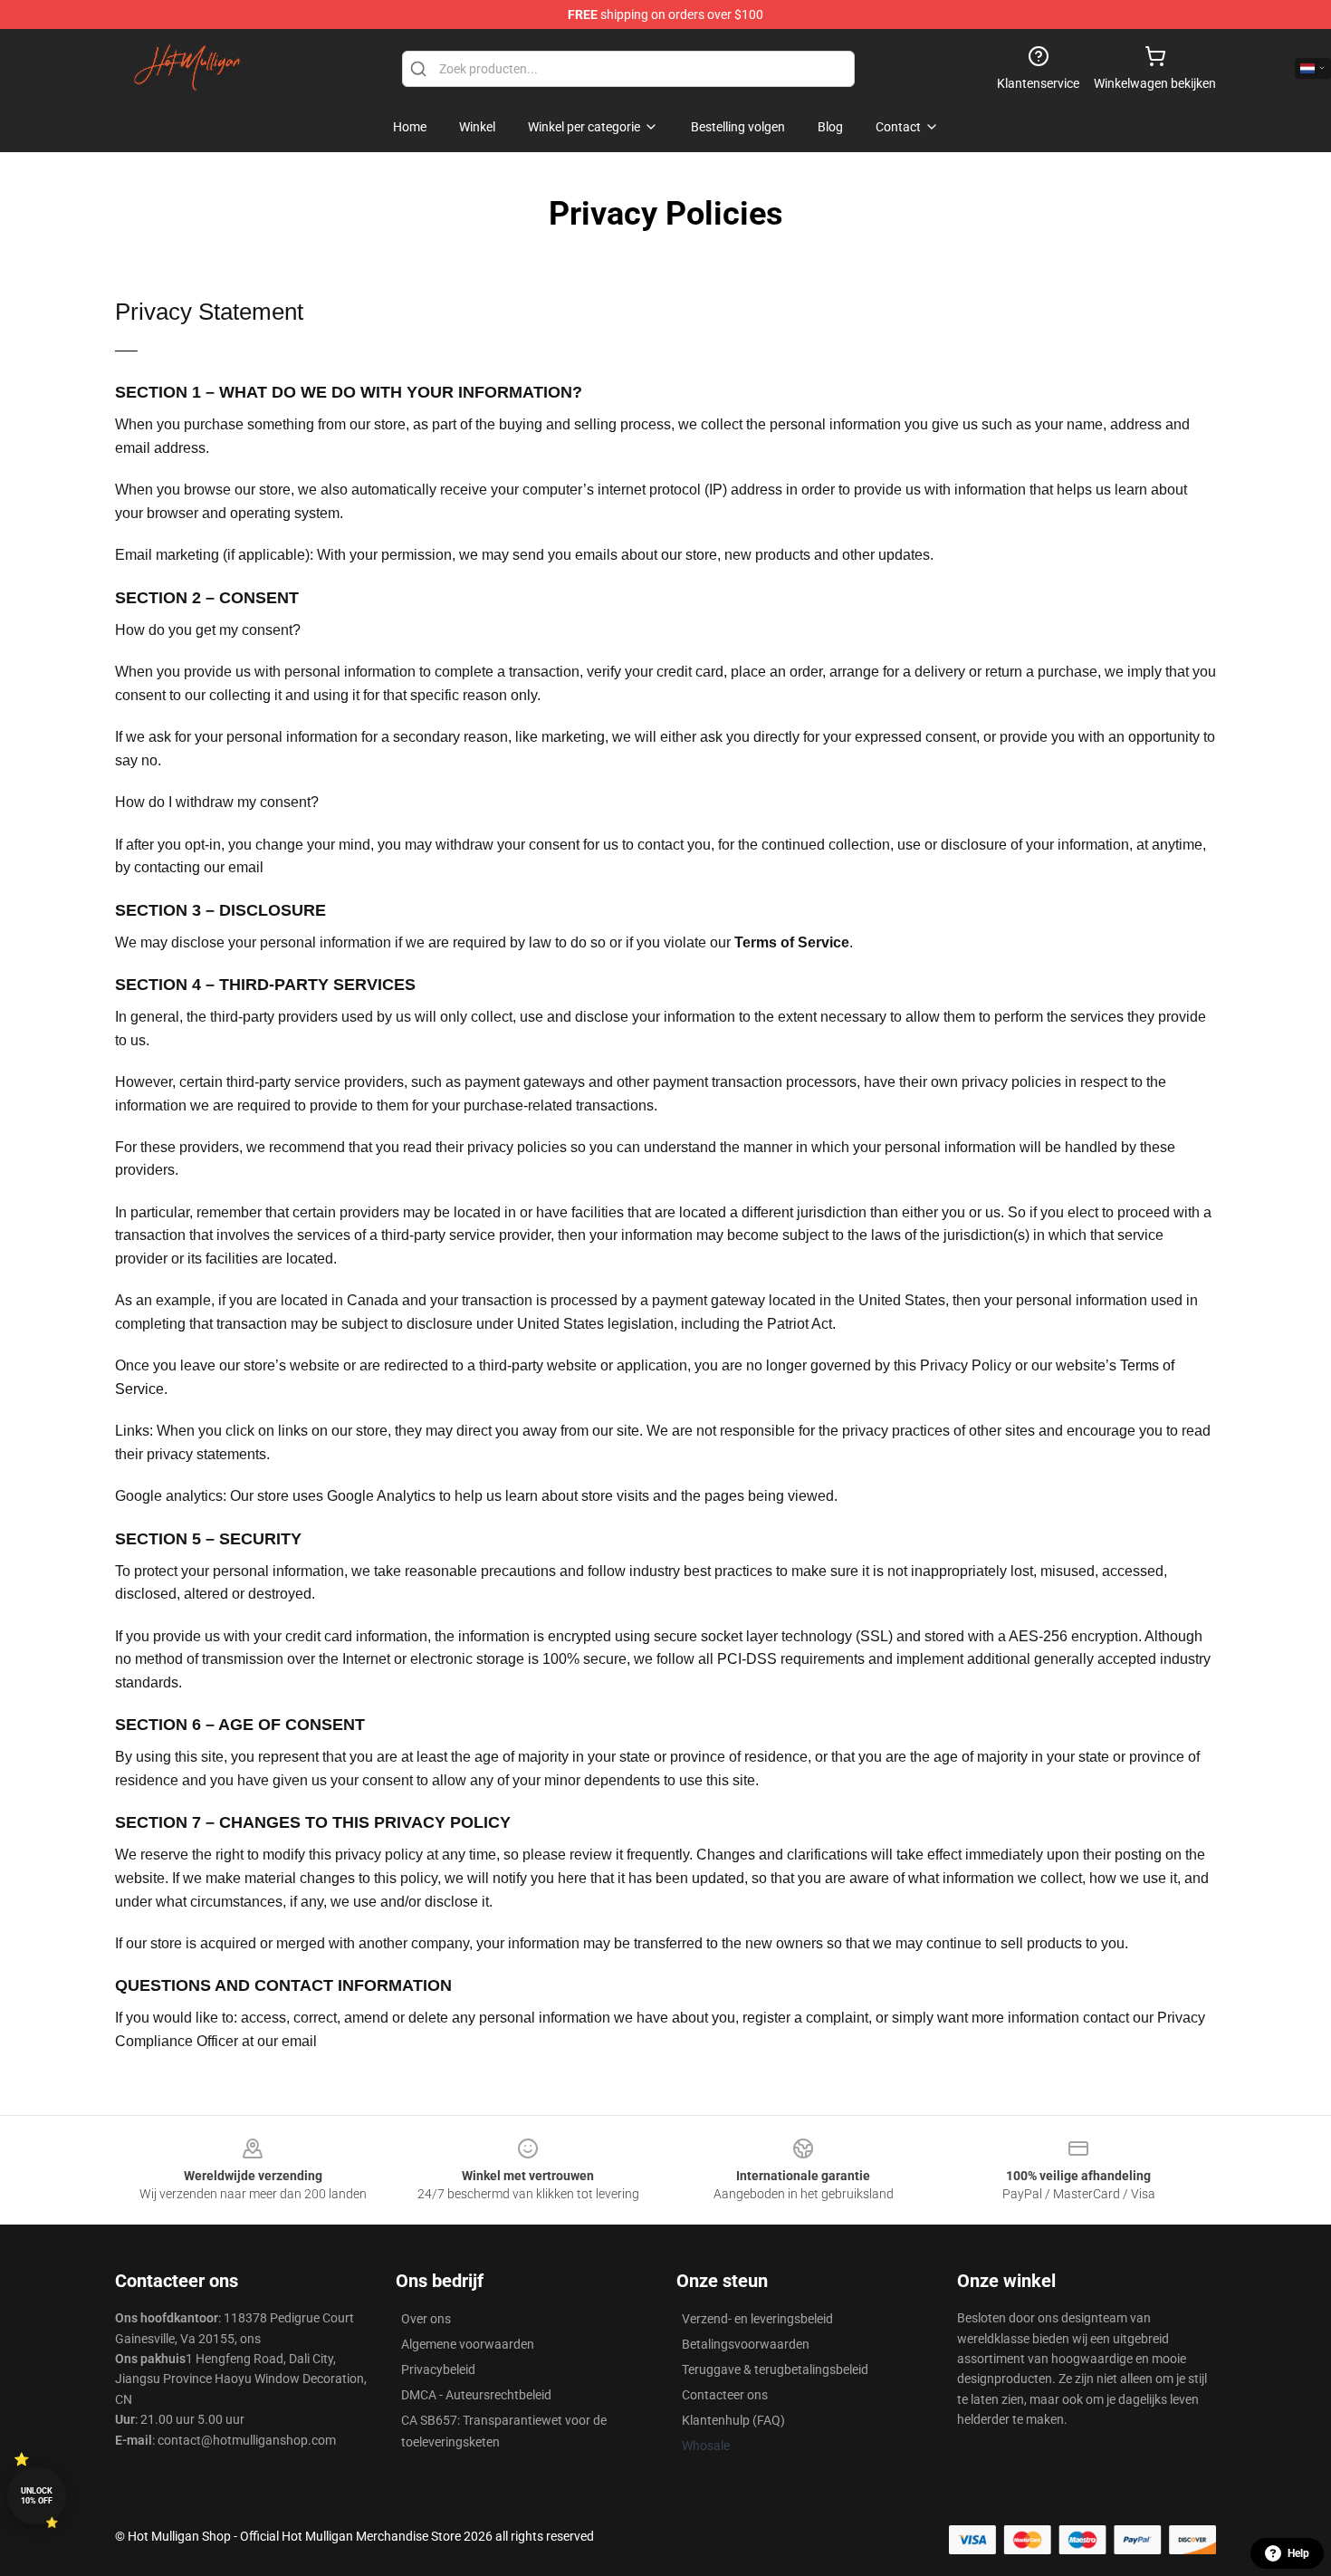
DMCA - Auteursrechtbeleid (476, 2395)
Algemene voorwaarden (468, 2344)
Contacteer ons (725, 2395)
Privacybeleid (438, 2369)
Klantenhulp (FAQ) (733, 2420)
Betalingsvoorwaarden (746, 2344)
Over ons (426, 2319)
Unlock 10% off (37, 2496)
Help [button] (1298, 2553)
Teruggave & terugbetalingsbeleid (775, 2369)
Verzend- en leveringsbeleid (757, 2319)
